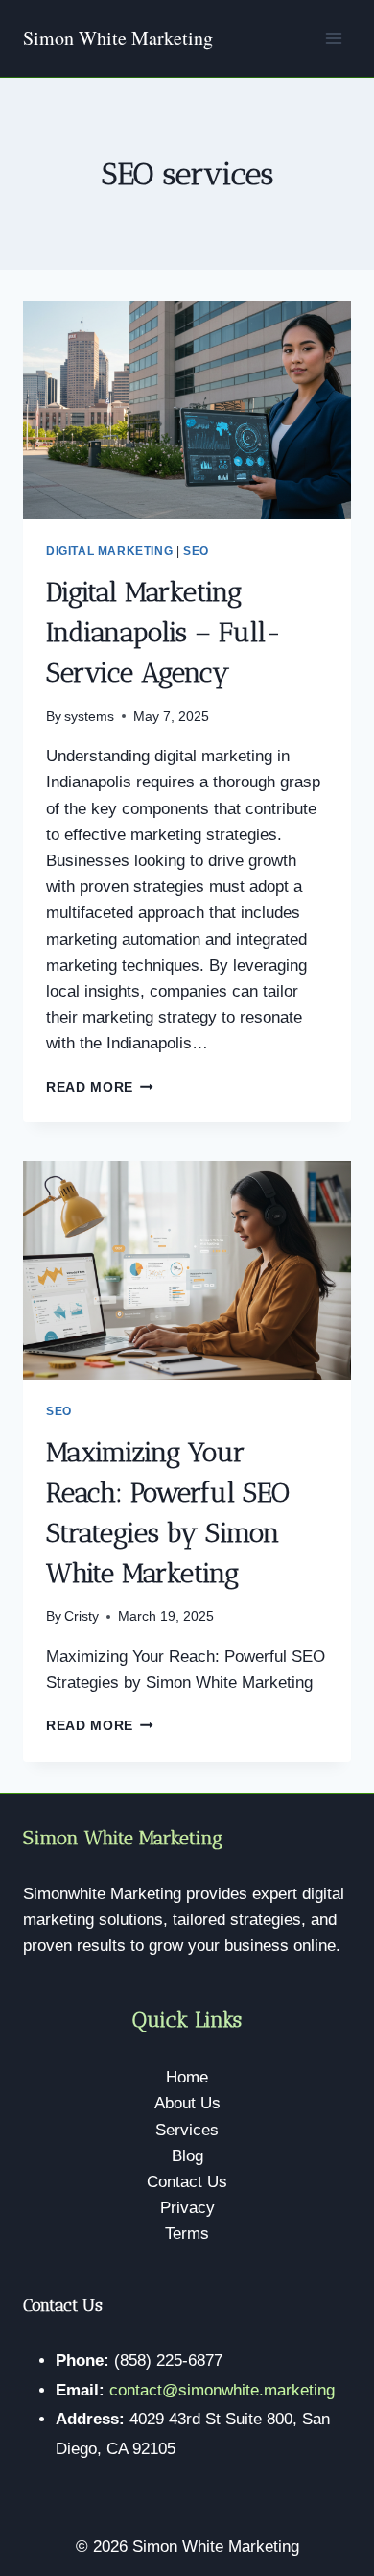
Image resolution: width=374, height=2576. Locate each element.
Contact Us (187, 2182)
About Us (187, 2103)
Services (187, 2130)
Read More (100, 1087)
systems (89, 717)
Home (187, 2077)
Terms (187, 2234)
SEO (196, 551)
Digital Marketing (109, 551)
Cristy (82, 1616)
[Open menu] (333, 38)
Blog (187, 2156)
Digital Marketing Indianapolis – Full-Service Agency (164, 632)
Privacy (187, 2208)
